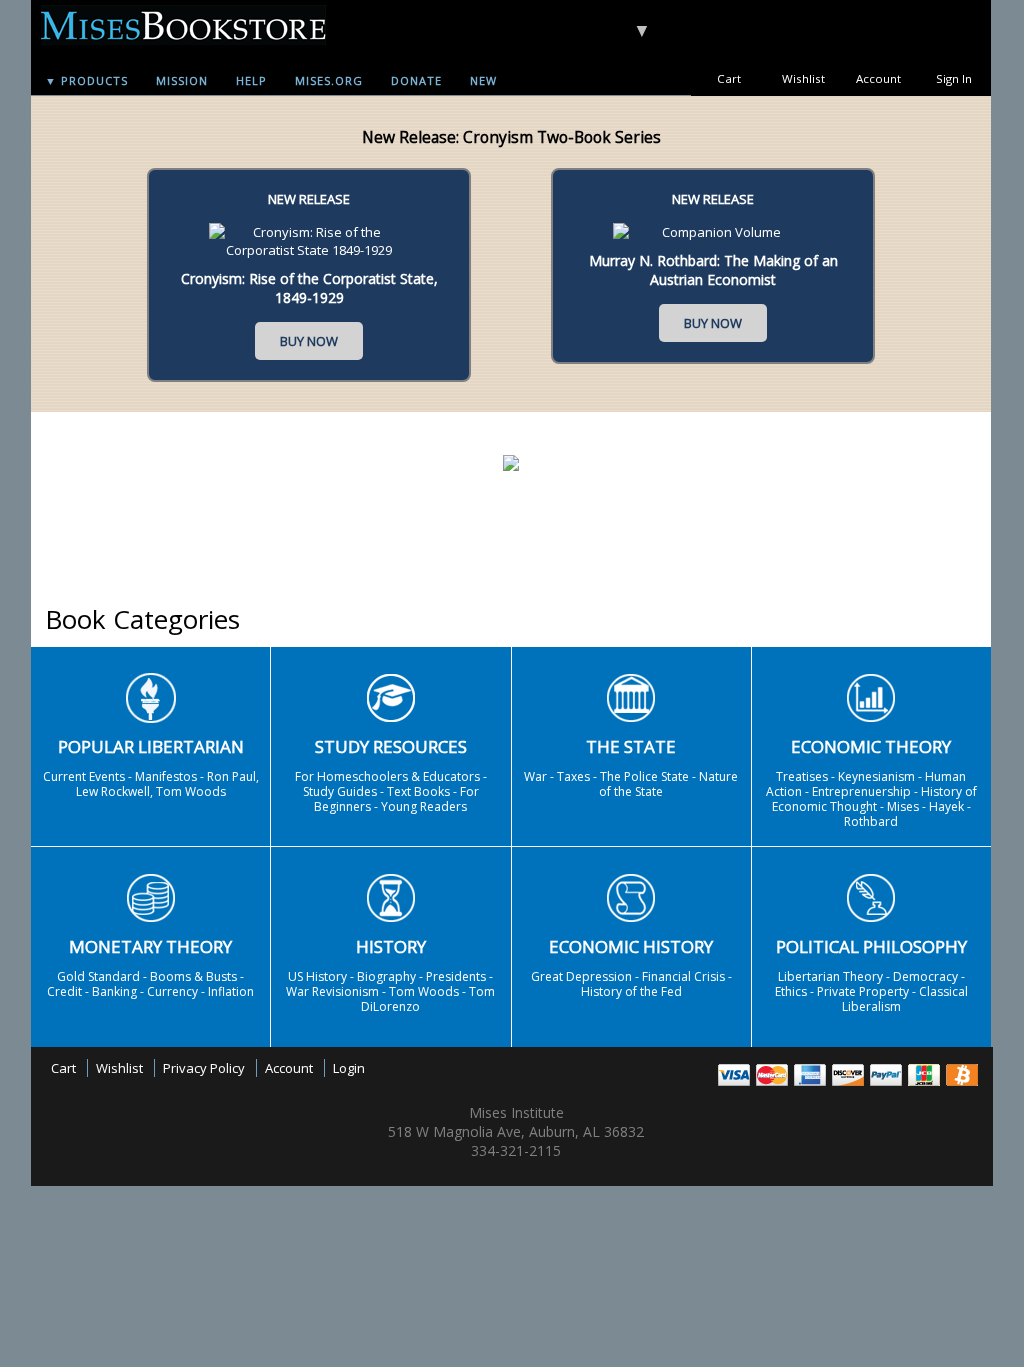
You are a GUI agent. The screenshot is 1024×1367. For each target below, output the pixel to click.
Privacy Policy (204, 1068)
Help (251, 80)
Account (878, 78)
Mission (182, 80)
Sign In (954, 78)
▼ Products (86, 80)
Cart (729, 78)
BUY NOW (309, 341)
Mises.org (329, 80)
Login (349, 1068)
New (483, 80)
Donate (416, 80)
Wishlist (803, 78)
